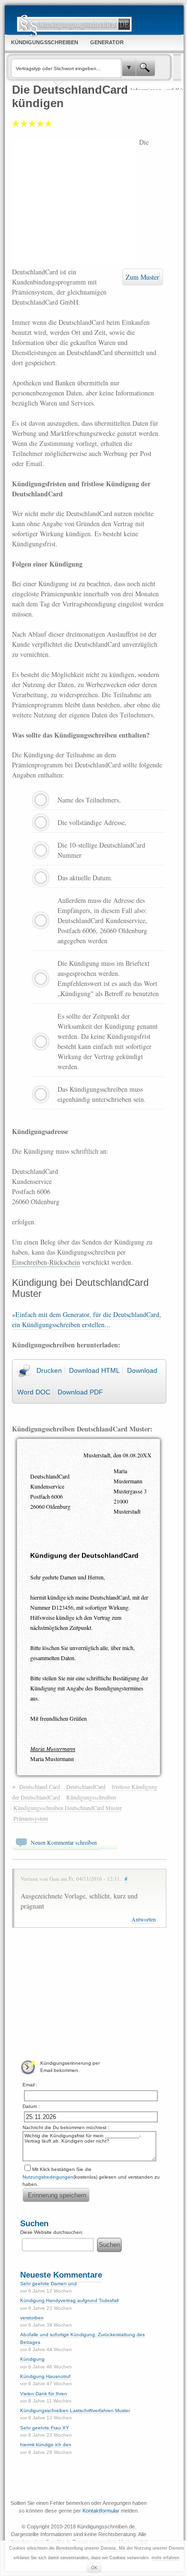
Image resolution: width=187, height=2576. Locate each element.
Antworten (144, 1919)
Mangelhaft (16, 123)
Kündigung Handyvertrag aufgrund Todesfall (69, 2300)
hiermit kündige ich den (46, 2445)
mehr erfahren (165, 2558)
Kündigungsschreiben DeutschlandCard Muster (68, 1808)
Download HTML (94, 1370)
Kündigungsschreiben (91, 1797)
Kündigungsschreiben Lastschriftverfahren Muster (75, 2410)
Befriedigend (32, 123)
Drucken (49, 1370)
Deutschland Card (40, 1787)
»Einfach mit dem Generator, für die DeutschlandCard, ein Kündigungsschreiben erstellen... (87, 1319)
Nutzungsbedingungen (48, 2177)
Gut (41, 123)
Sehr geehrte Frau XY (45, 2428)
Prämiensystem (31, 1818)
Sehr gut (49, 123)
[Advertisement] (76, 201)
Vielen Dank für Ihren (44, 2394)
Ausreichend (24, 123)
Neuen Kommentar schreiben (64, 1842)
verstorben (32, 2318)
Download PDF (80, 1392)
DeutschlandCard (86, 1787)
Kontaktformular (101, 2511)
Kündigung (32, 2359)
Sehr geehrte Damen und (48, 2284)
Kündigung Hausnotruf (45, 2376)
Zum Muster (142, 277)
